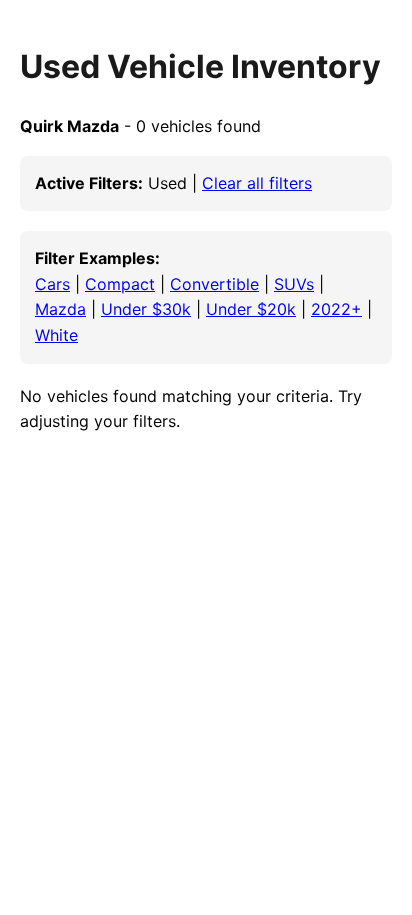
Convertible (214, 284)
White (56, 335)
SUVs (294, 284)
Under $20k (251, 309)
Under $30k (146, 309)
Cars (52, 284)
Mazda (60, 309)
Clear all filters (257, 183)
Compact (120, 284)
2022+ (336, 309)
